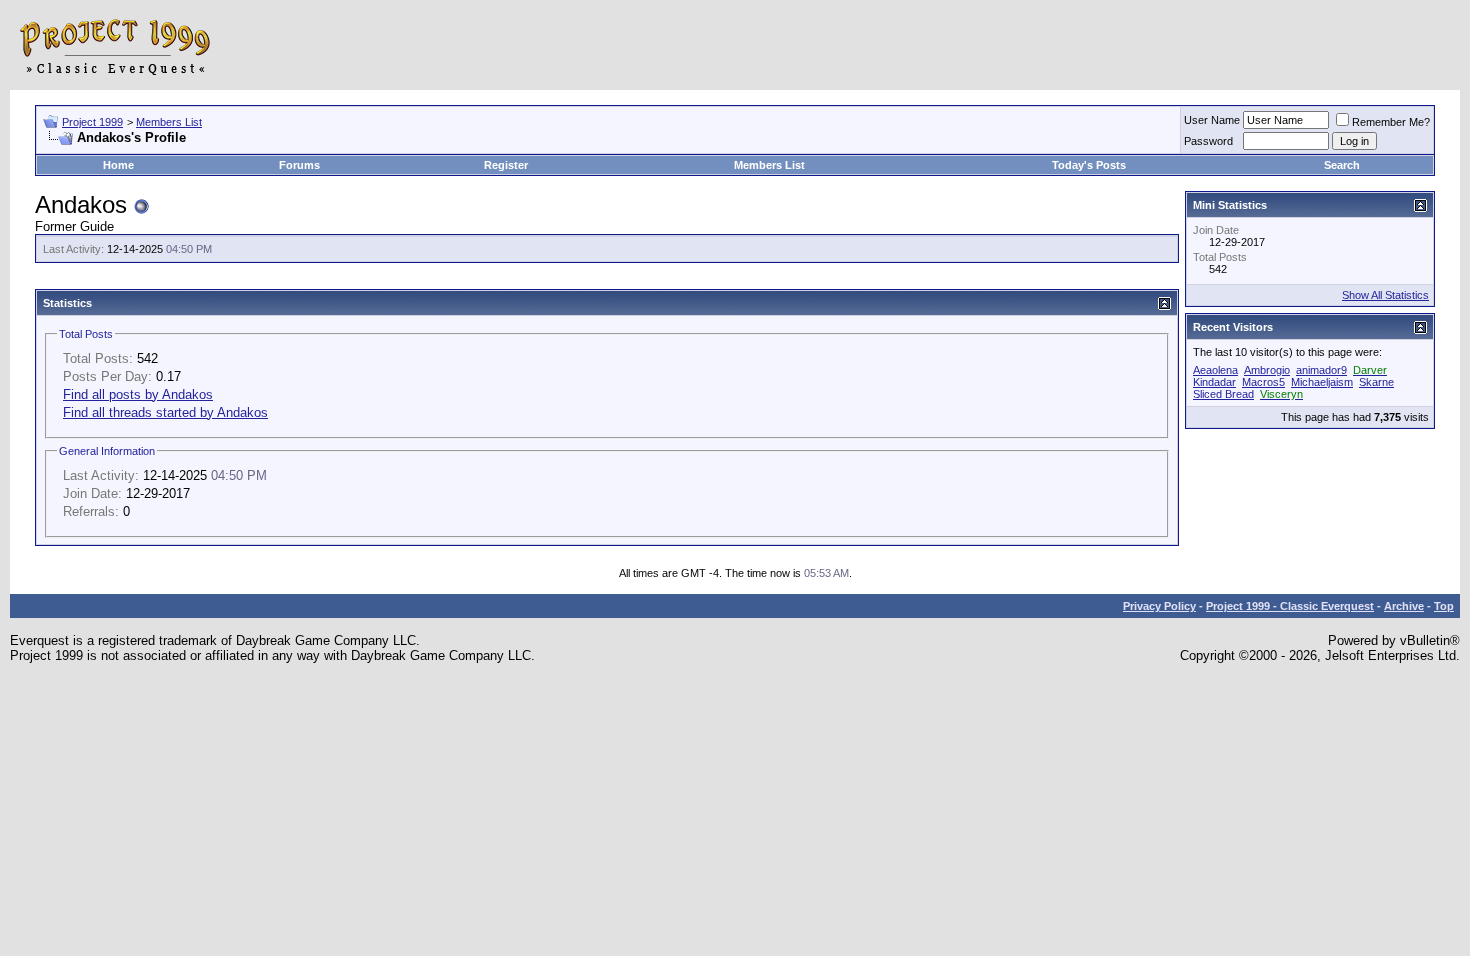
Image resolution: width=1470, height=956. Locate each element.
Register (506, 165)
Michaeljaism (1322, 382)
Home (118, 165)
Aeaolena (1215, 370)
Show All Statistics (1385, 295)
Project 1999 (92, 122)
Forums (299, 165)
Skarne (1376, 382)
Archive (1404, 606)
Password (1208, 141)
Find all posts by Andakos (138, 394)
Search (1342, 165)
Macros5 (1263, 382)
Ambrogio (1267, 370)
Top (1444, 606)
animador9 (1321, 370)
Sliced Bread (1223, 394)
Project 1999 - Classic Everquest (1290, 606)
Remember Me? (1391, 122)
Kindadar (1214, 382)
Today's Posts (1089, 165)
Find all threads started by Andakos (165, 412)
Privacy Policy (1159, 606)
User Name (1212, 120)
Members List (169, 122)
